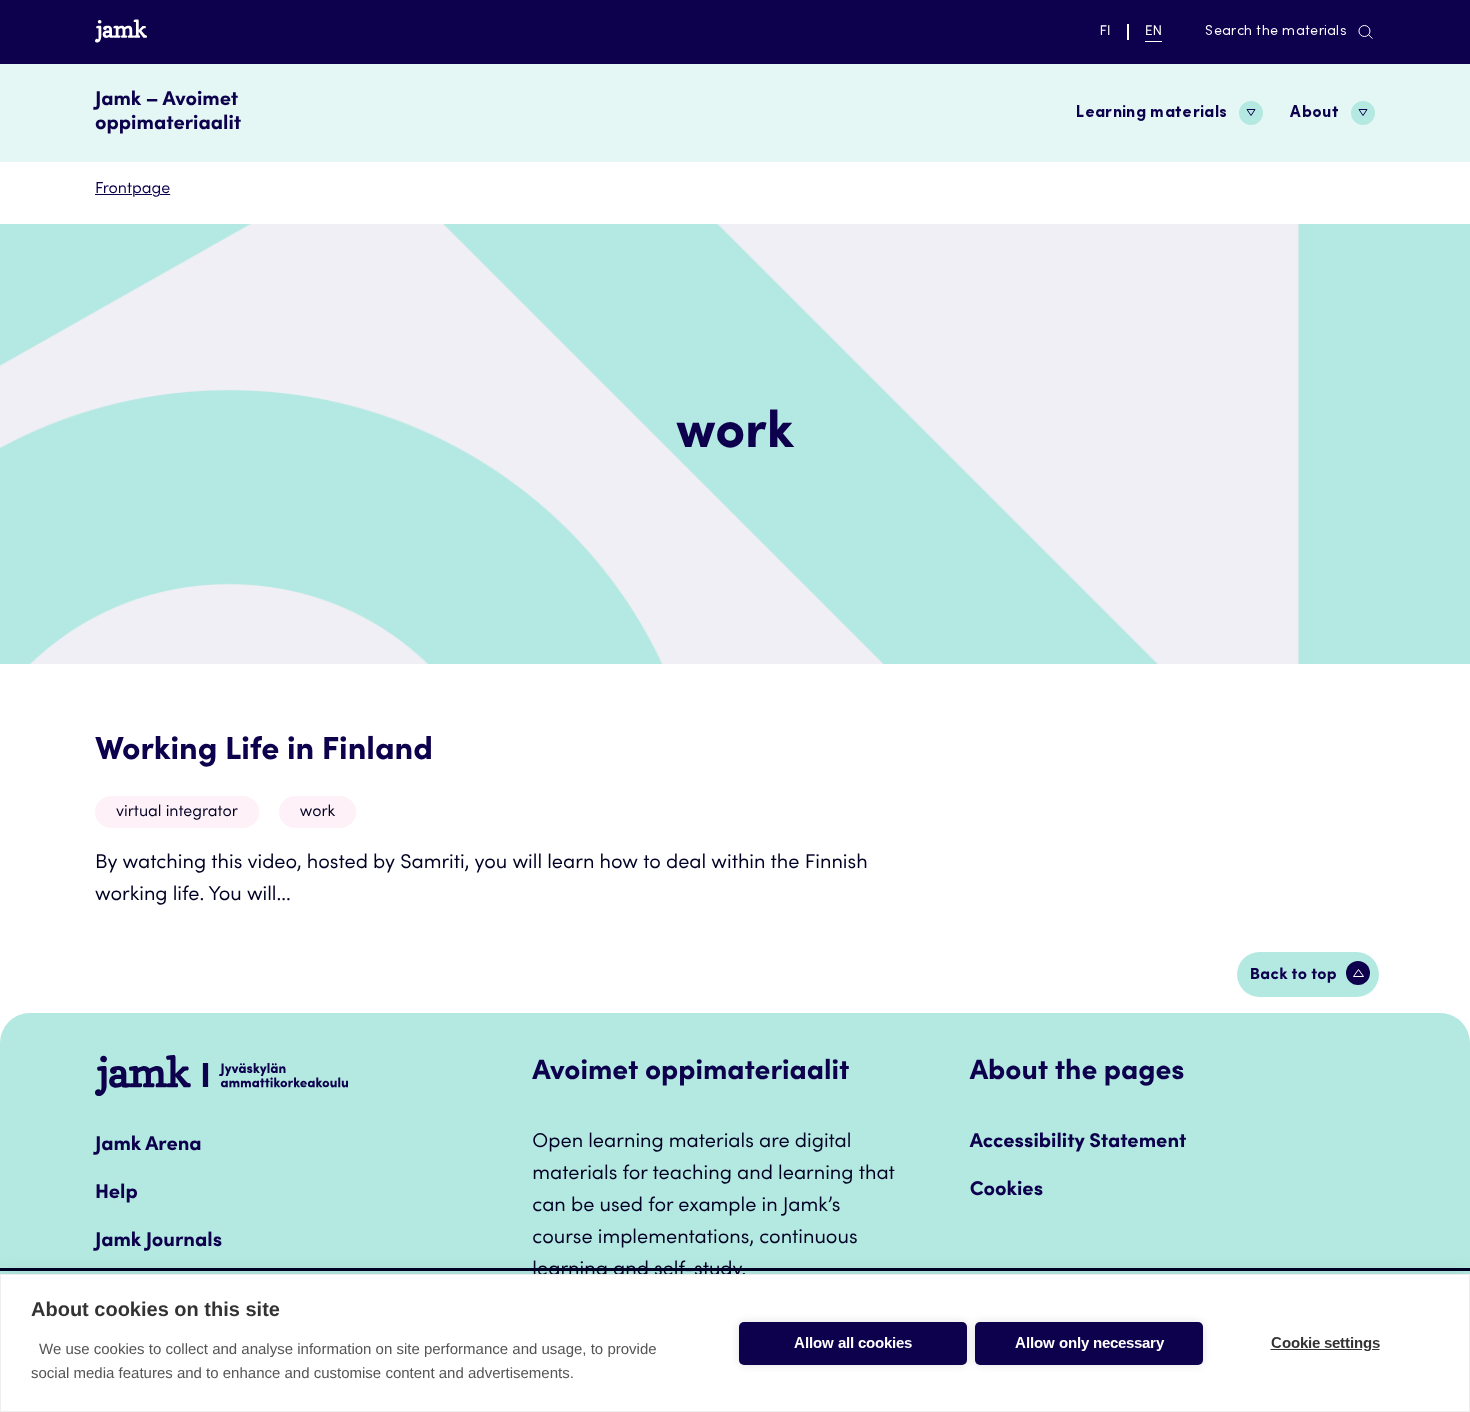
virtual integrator (177, 813)
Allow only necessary (1089, 1342)
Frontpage (132, 190)
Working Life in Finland (264, 752)
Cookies (1006, 1191)
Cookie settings (1325, 1342)
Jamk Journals (158, 1242)
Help (116, 1194)
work (317, 813)
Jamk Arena (148, 1146)
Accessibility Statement (1078, 1143)
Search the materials (1276, 32)
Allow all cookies (853, 1342)
